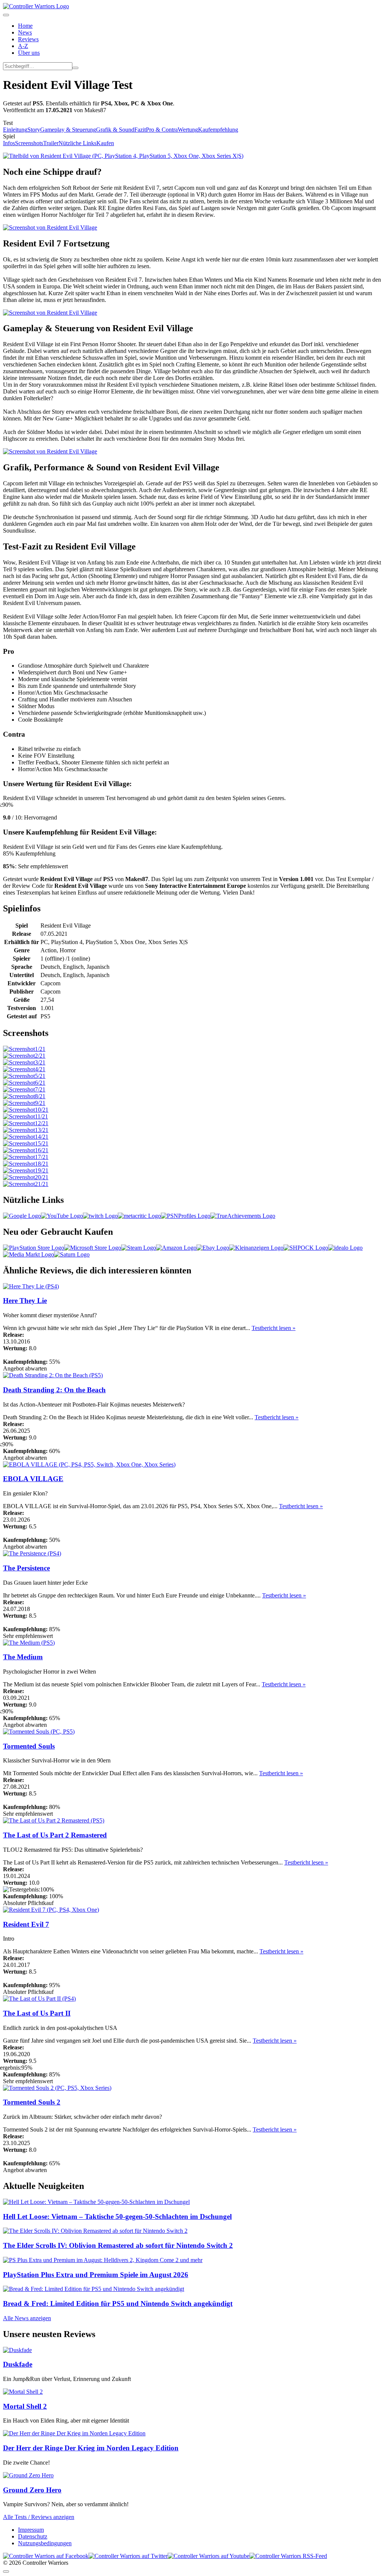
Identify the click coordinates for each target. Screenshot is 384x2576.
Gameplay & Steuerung (68, 130)
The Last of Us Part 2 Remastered (55, 1835)
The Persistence (26, 1568)
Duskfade (18, 2364)
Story (34, 130)
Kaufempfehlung (218, 130)
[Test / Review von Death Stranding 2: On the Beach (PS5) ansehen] (53, 1375)
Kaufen (105, 143)
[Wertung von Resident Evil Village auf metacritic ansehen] (139, 1216)
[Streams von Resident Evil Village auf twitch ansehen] (100, 1216)
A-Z (23, 46)
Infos (9, 143)
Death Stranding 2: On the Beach (54, 1390)
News (25, 32)
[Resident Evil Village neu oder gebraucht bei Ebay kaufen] (213, 1248)
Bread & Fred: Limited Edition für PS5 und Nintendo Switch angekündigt (118, 2304)
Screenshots (29, 143)
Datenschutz (33, 2536)
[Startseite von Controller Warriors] (36, 6)
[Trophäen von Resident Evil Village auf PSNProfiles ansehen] (186, 1216)
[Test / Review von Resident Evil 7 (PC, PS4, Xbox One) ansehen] (51, 1910)
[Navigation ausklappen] (6, 15)
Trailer (51, 143)
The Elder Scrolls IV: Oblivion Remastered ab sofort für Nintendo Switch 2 (118, 2245)
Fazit (140, 130)
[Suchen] (75, 68)
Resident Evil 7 (26, 1924)
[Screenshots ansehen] (123, 156)
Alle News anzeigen (27, 2318)
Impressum (31, 2530)
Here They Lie (25, 1301)
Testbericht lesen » (274, 1328)
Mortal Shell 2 (25, 2406)
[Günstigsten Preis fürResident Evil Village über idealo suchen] (345, 1248)
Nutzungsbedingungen (45, 2543)
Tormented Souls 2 (32, 2102)
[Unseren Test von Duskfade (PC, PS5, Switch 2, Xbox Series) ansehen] (17, 2350)
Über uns (29, 53)
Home (25, 26)
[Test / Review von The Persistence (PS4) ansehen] (32, 1553)
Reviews (28, 39)
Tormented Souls (29, 1746)
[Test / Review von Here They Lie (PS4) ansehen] (31, 1286)
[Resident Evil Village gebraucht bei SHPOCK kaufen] (306, 1248)
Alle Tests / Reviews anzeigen (39, 2517)
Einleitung (15, 130)
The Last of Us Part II (37, 2013)
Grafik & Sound (115, 130)
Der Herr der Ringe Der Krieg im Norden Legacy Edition (91, 2448)
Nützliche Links (77, 143)
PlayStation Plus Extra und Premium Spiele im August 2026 (96, 2275)
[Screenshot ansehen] (24, 1049)
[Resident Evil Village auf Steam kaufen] (139, 1248)
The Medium (23, 1657)
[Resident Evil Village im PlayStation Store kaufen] (34, 1248)
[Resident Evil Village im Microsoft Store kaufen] (93, 1248)
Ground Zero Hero (32, 2490)
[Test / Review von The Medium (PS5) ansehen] (29, 1643)
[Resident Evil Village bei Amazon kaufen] (176, 1248)
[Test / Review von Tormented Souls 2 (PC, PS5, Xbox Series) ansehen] (57, 2088)
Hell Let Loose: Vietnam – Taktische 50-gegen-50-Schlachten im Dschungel (117, 2216)
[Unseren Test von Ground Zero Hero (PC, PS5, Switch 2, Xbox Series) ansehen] (28, 2475)
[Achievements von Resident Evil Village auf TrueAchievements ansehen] (243, 1216)
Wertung (188, 130)
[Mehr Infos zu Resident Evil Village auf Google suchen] (22, 1216)
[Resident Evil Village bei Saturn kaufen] (72, 1254)
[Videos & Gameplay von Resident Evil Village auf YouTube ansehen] (62, 1216)
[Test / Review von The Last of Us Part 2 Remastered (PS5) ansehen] (54, 1820)
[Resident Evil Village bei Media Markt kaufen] (28, 1254)
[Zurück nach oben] (6, 2571)
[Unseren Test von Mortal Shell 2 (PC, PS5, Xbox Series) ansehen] (23, 2392)
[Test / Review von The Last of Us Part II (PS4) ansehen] (39, 1999)
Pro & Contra (162, 130)
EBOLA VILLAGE (33, 1479)
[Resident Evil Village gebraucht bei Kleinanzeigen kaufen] (256, 1248)
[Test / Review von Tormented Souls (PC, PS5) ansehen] (39, 1732)
